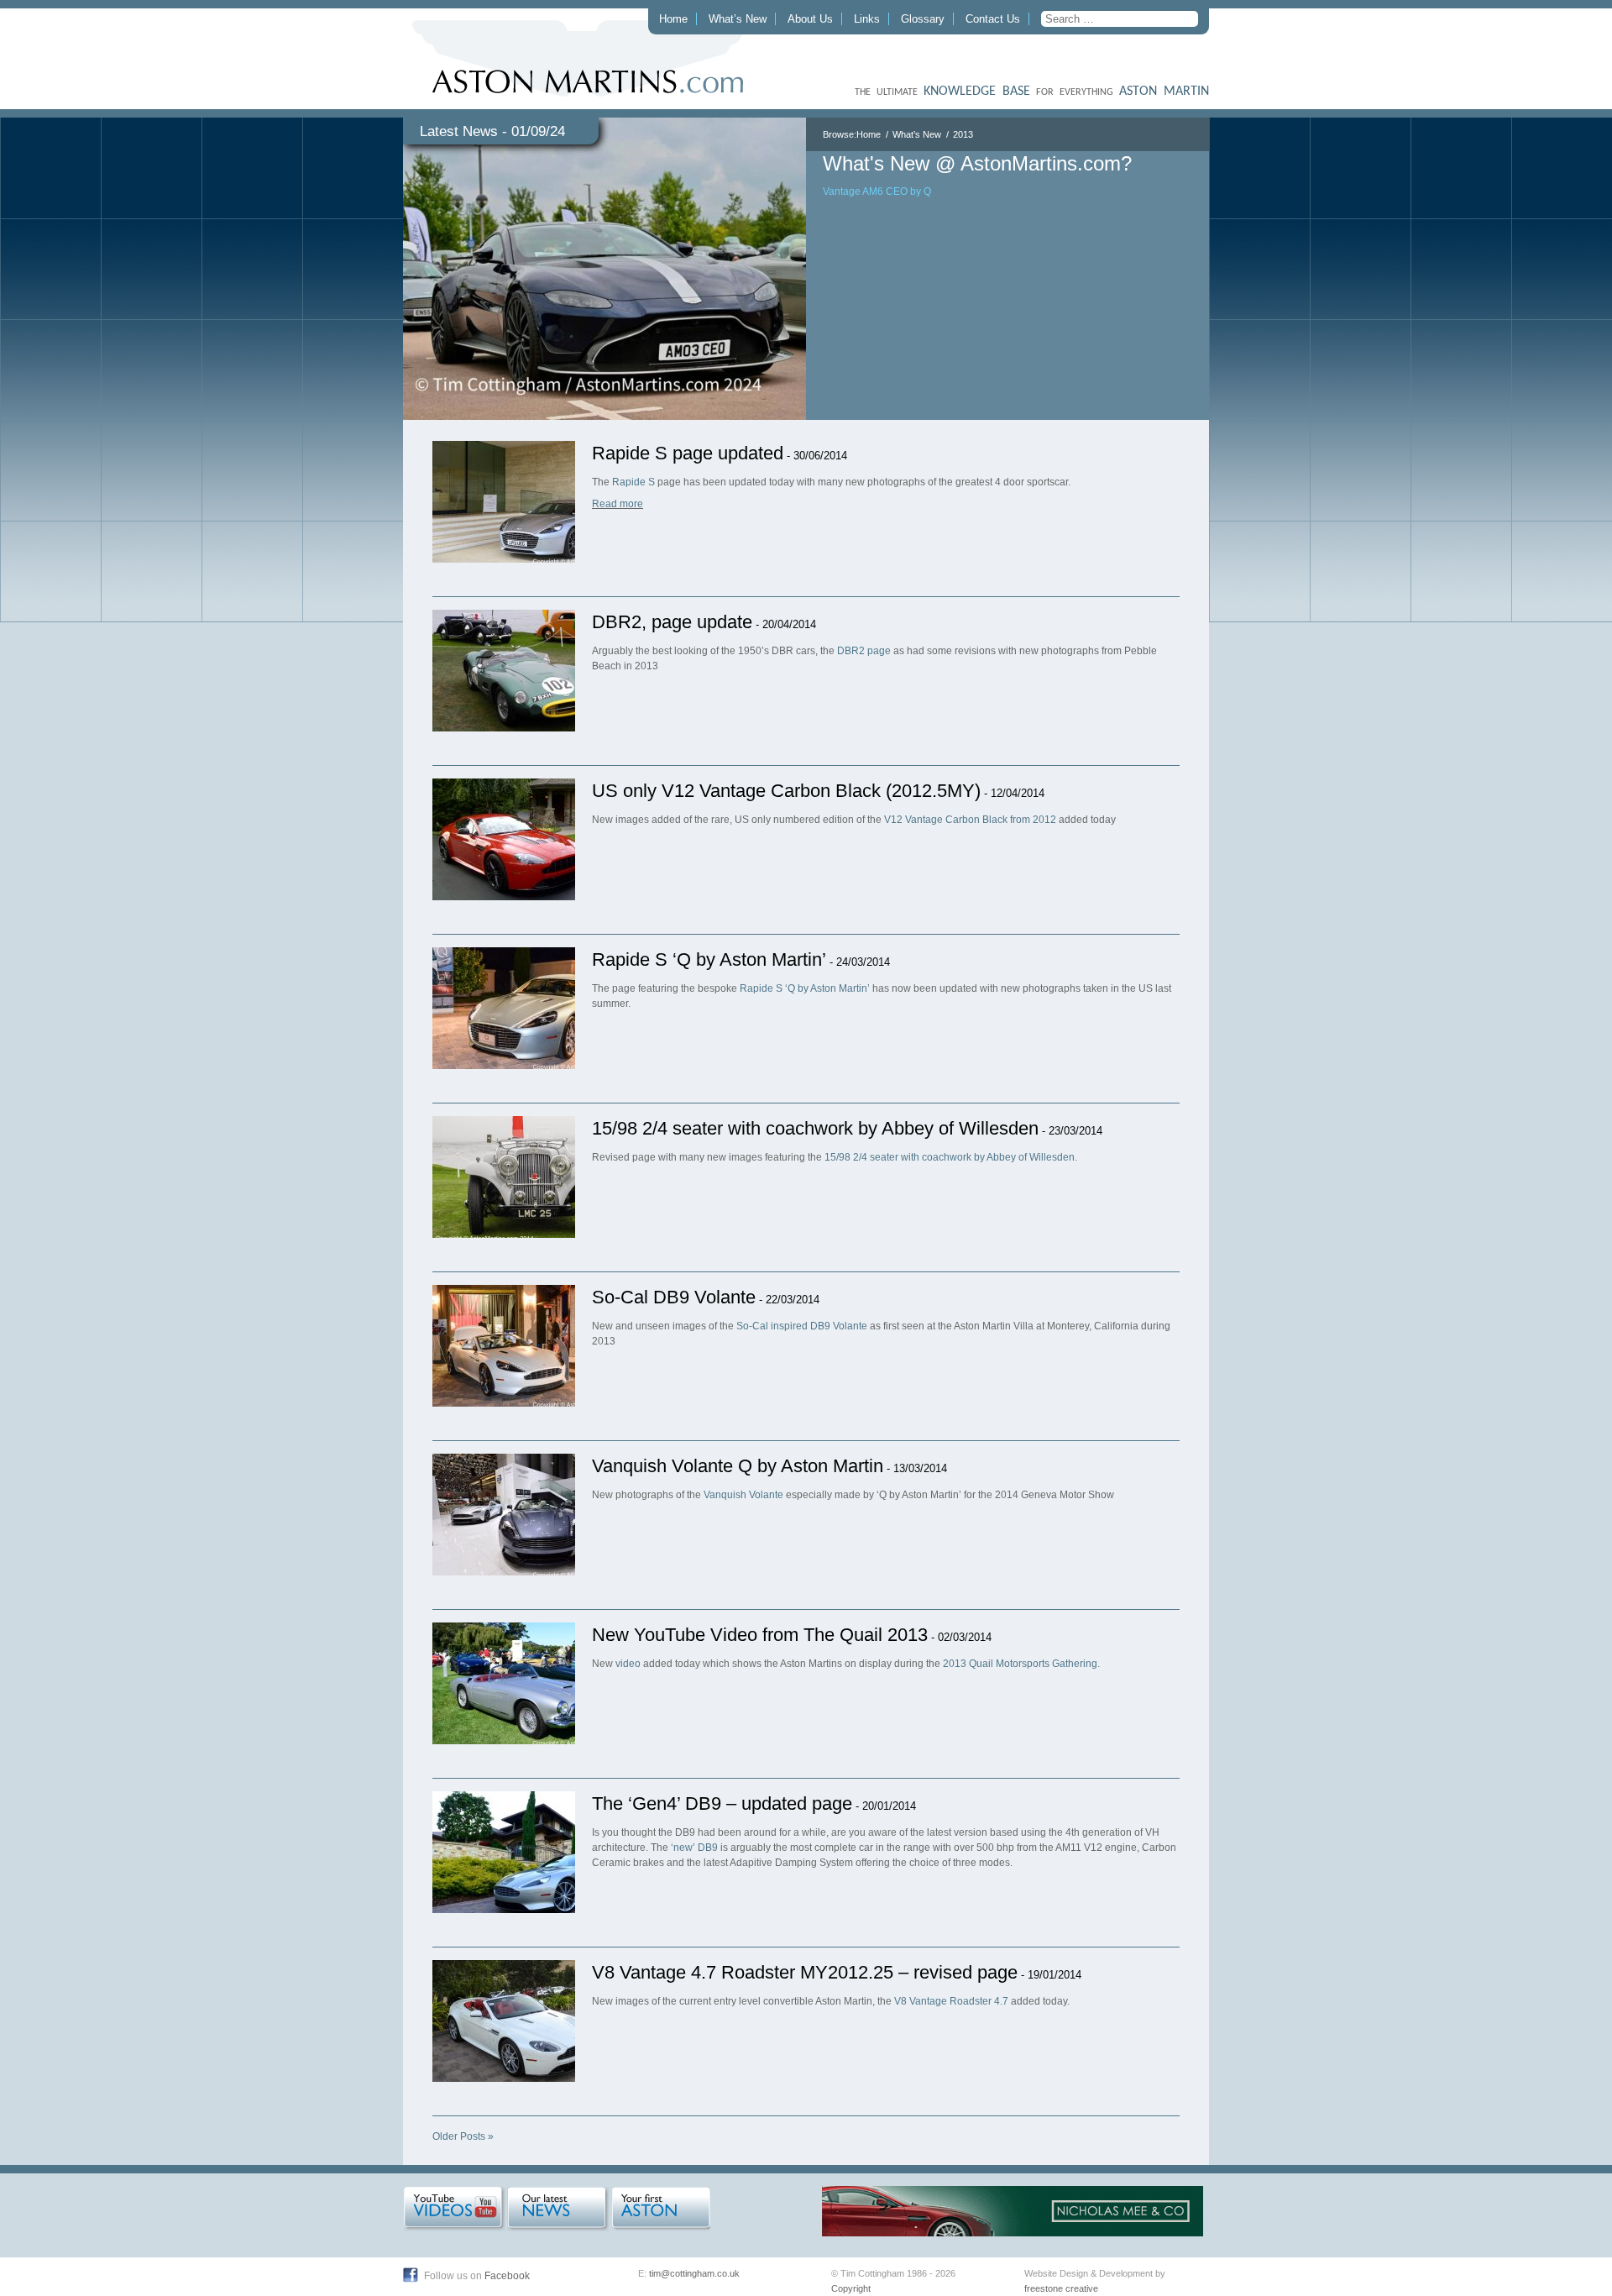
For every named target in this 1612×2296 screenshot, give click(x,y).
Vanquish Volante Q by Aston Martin (738, 1466)
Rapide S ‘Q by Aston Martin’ (709, 959)
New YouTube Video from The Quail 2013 (760, 1635)
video (628, 1664)
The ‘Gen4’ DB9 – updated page (722, 1803)
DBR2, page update (672, 622)
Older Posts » (463, 2136)
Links (867, 19)
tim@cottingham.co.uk (694, 2273)
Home (673, 19)
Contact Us (993, 19)
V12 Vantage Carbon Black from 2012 (970, 820)
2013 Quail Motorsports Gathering (1020, 1664)
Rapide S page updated (688, 453)
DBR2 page (864, 651)
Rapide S (633, 482)
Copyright (851, 2288)
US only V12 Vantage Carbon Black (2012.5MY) (786, 791)
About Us (810, 19)
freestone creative (1061, 2288)
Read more (618, 504)
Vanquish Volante (743, 1495)
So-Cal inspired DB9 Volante (802, 1326)
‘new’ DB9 (694, 1848)
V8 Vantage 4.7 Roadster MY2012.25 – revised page (805, 1972)
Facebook (507, 2276)
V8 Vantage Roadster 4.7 (951, 2001)
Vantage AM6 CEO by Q (877, 191)
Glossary (923, 19)
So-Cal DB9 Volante (674, 1297)
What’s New (738, 19)
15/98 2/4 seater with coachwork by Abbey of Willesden (815, 1128)
